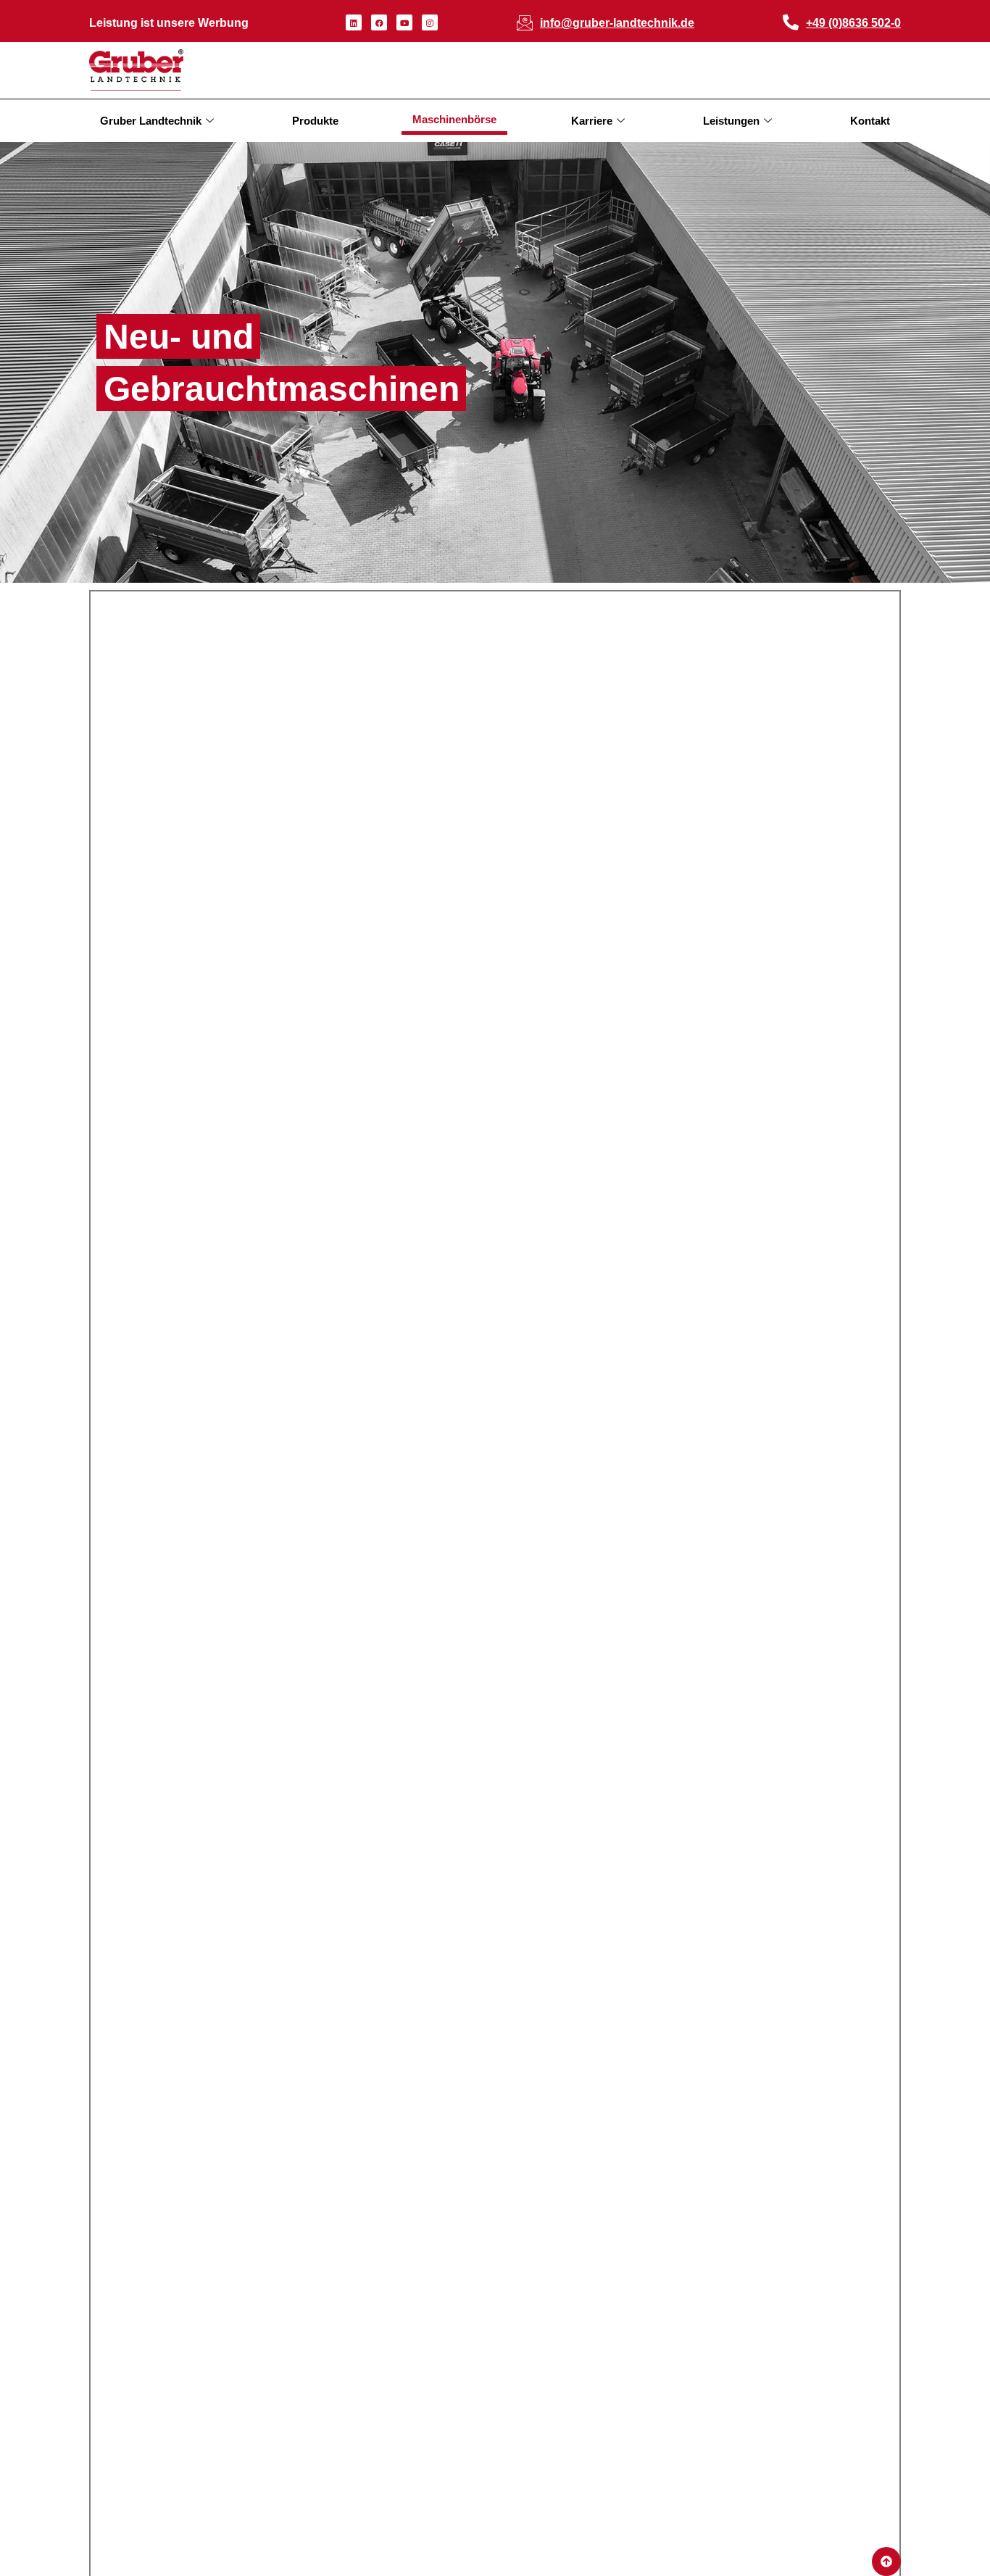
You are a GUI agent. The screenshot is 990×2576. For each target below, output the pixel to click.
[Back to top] (886, 2562)
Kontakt (870, 121)
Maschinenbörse (454, 119)
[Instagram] (430, 22)
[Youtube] (404, 22)
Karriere (592, 121)
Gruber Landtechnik (151, 121)
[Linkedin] (354, 22)
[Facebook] (379, 22)
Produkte (315, 121)
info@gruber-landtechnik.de (617, 23)
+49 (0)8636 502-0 (853, 23)
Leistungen (731, 121)
